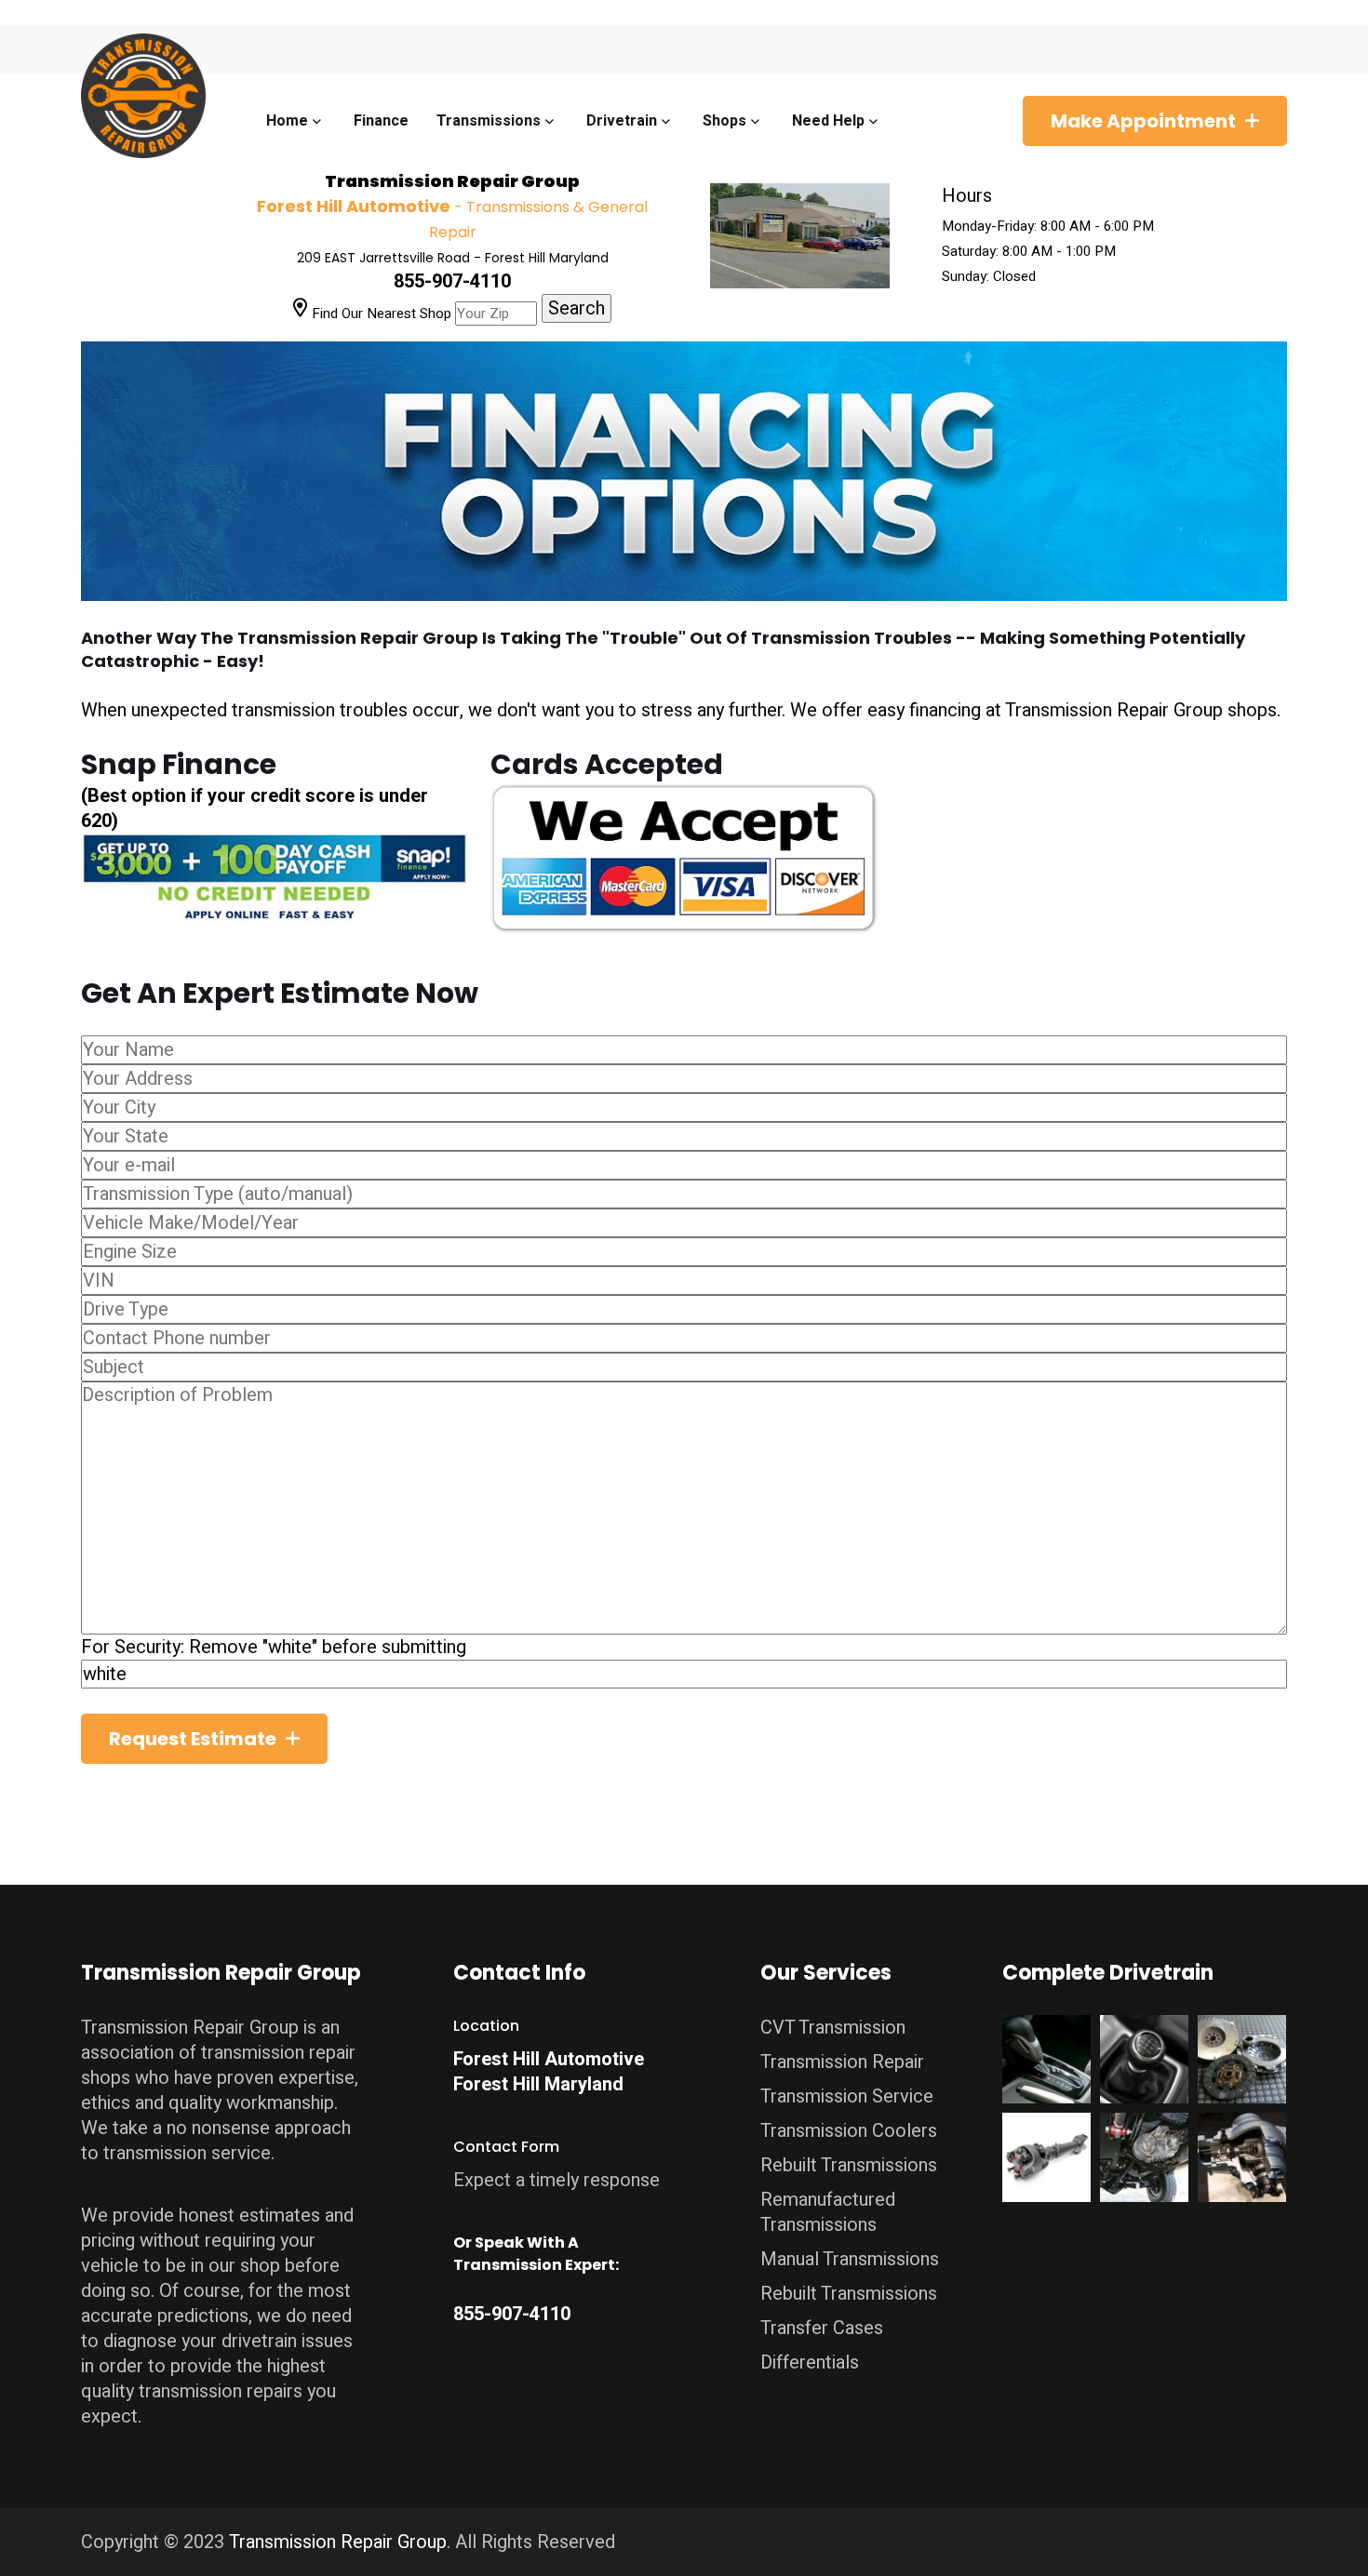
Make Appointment (1143, 121)
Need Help (828, 121)
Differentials (810, 2362)
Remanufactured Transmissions (828, 2212)
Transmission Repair (842, 2062)
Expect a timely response (557, 2180)
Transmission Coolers (849, 2131)
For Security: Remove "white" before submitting (274, 1647)
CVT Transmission (833, 2028)
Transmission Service (847, 2096)
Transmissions (489, 121)
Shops (724, 121)
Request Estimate (193, 1739)
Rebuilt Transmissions (849, 2165)
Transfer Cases (822, 2328)
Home (287, 121)
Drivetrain (622, 121)
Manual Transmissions (850, 2259)
